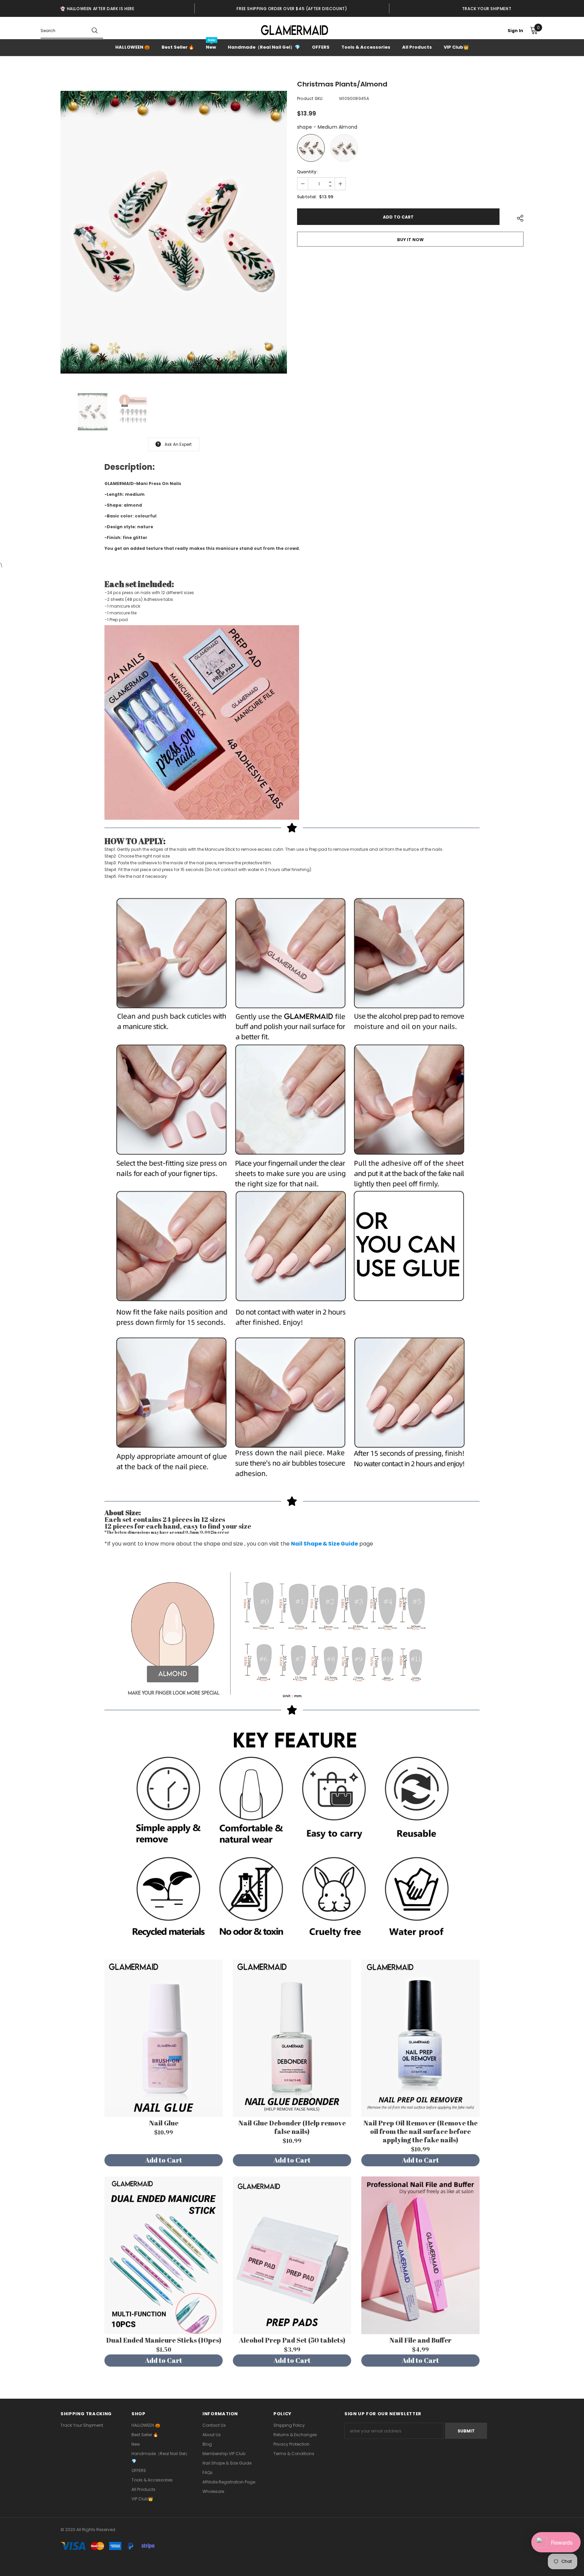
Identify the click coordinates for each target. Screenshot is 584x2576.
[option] (97, 8)
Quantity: (307, 172)
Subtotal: (307, 197)
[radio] (311, 148)
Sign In (515, 31)
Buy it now (410, 240)
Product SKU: (310, 98)
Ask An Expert (178, 444)
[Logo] (295, 30)
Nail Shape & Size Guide (324, 1544)
